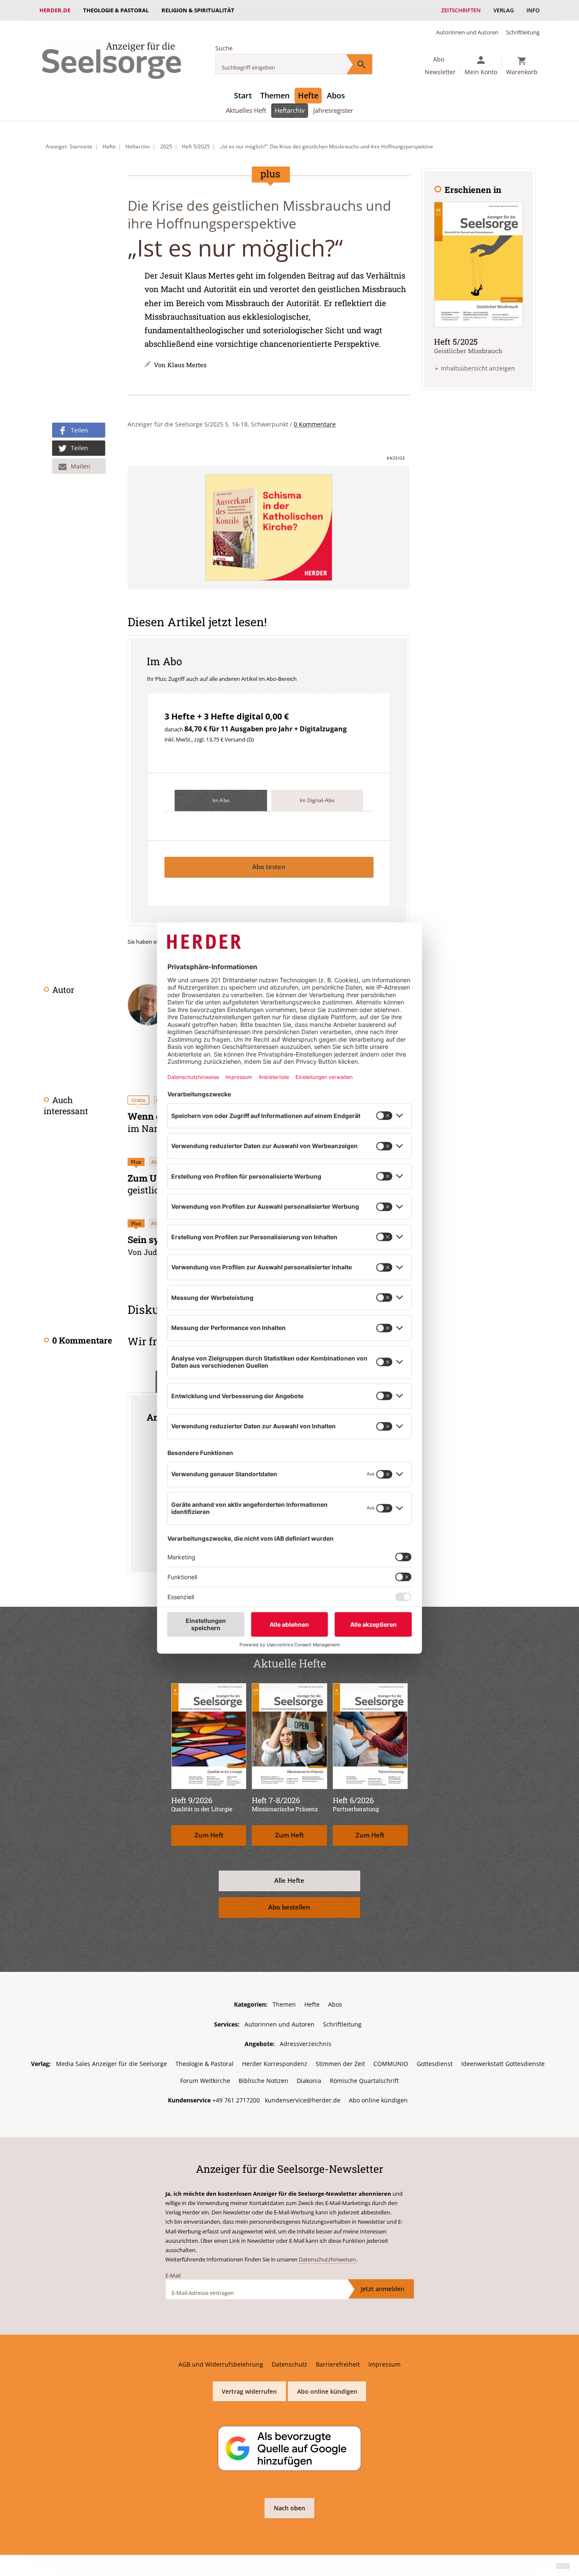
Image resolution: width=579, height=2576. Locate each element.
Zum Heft (209, 1835)
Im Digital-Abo (317, 800)
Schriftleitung (523, 32)
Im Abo (221, 800)
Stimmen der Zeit (340, 2064)
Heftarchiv (290, 110)
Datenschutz (289, 2364)
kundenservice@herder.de (303, 2100)
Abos (336, 95)
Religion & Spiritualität (198, 10)
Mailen (81, 466)
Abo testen (269, 867)
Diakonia (309, 2081)
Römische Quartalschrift (364, 2081)
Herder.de (55, 10)
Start (243, 95)
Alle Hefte (289, 1880)
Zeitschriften (461, 10)
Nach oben (289, 2508)
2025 (166, 146)
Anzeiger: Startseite (69, 146)
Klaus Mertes (187, 365)
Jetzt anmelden (383, 2289)
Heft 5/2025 (196, 146)
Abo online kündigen (378, 2100)
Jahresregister (333, 110)
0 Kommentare (315, 424)
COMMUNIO (391, 2064)
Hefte (308, 95)
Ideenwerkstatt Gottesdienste (503, 2064)
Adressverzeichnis (306, 2044)
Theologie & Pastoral (116, 10)
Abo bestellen (289, 1907)
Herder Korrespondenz (275, 2064)
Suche (224, 48)
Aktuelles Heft (246, 110)
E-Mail (173, 2275)
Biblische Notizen (263, 2081)
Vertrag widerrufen (249, 2391)
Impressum (384, 2364)
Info (533, 10)
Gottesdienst (435, 2064)
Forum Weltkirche (205, 2081)
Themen (275, 95)
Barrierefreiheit (338, 2364)
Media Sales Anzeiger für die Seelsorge (111, 2064)
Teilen (79, 430)
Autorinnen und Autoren (467, 32)
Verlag (504, 10)
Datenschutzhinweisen (327, 2259)
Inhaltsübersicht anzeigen (478, 368)
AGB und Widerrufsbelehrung (221, 2364)
